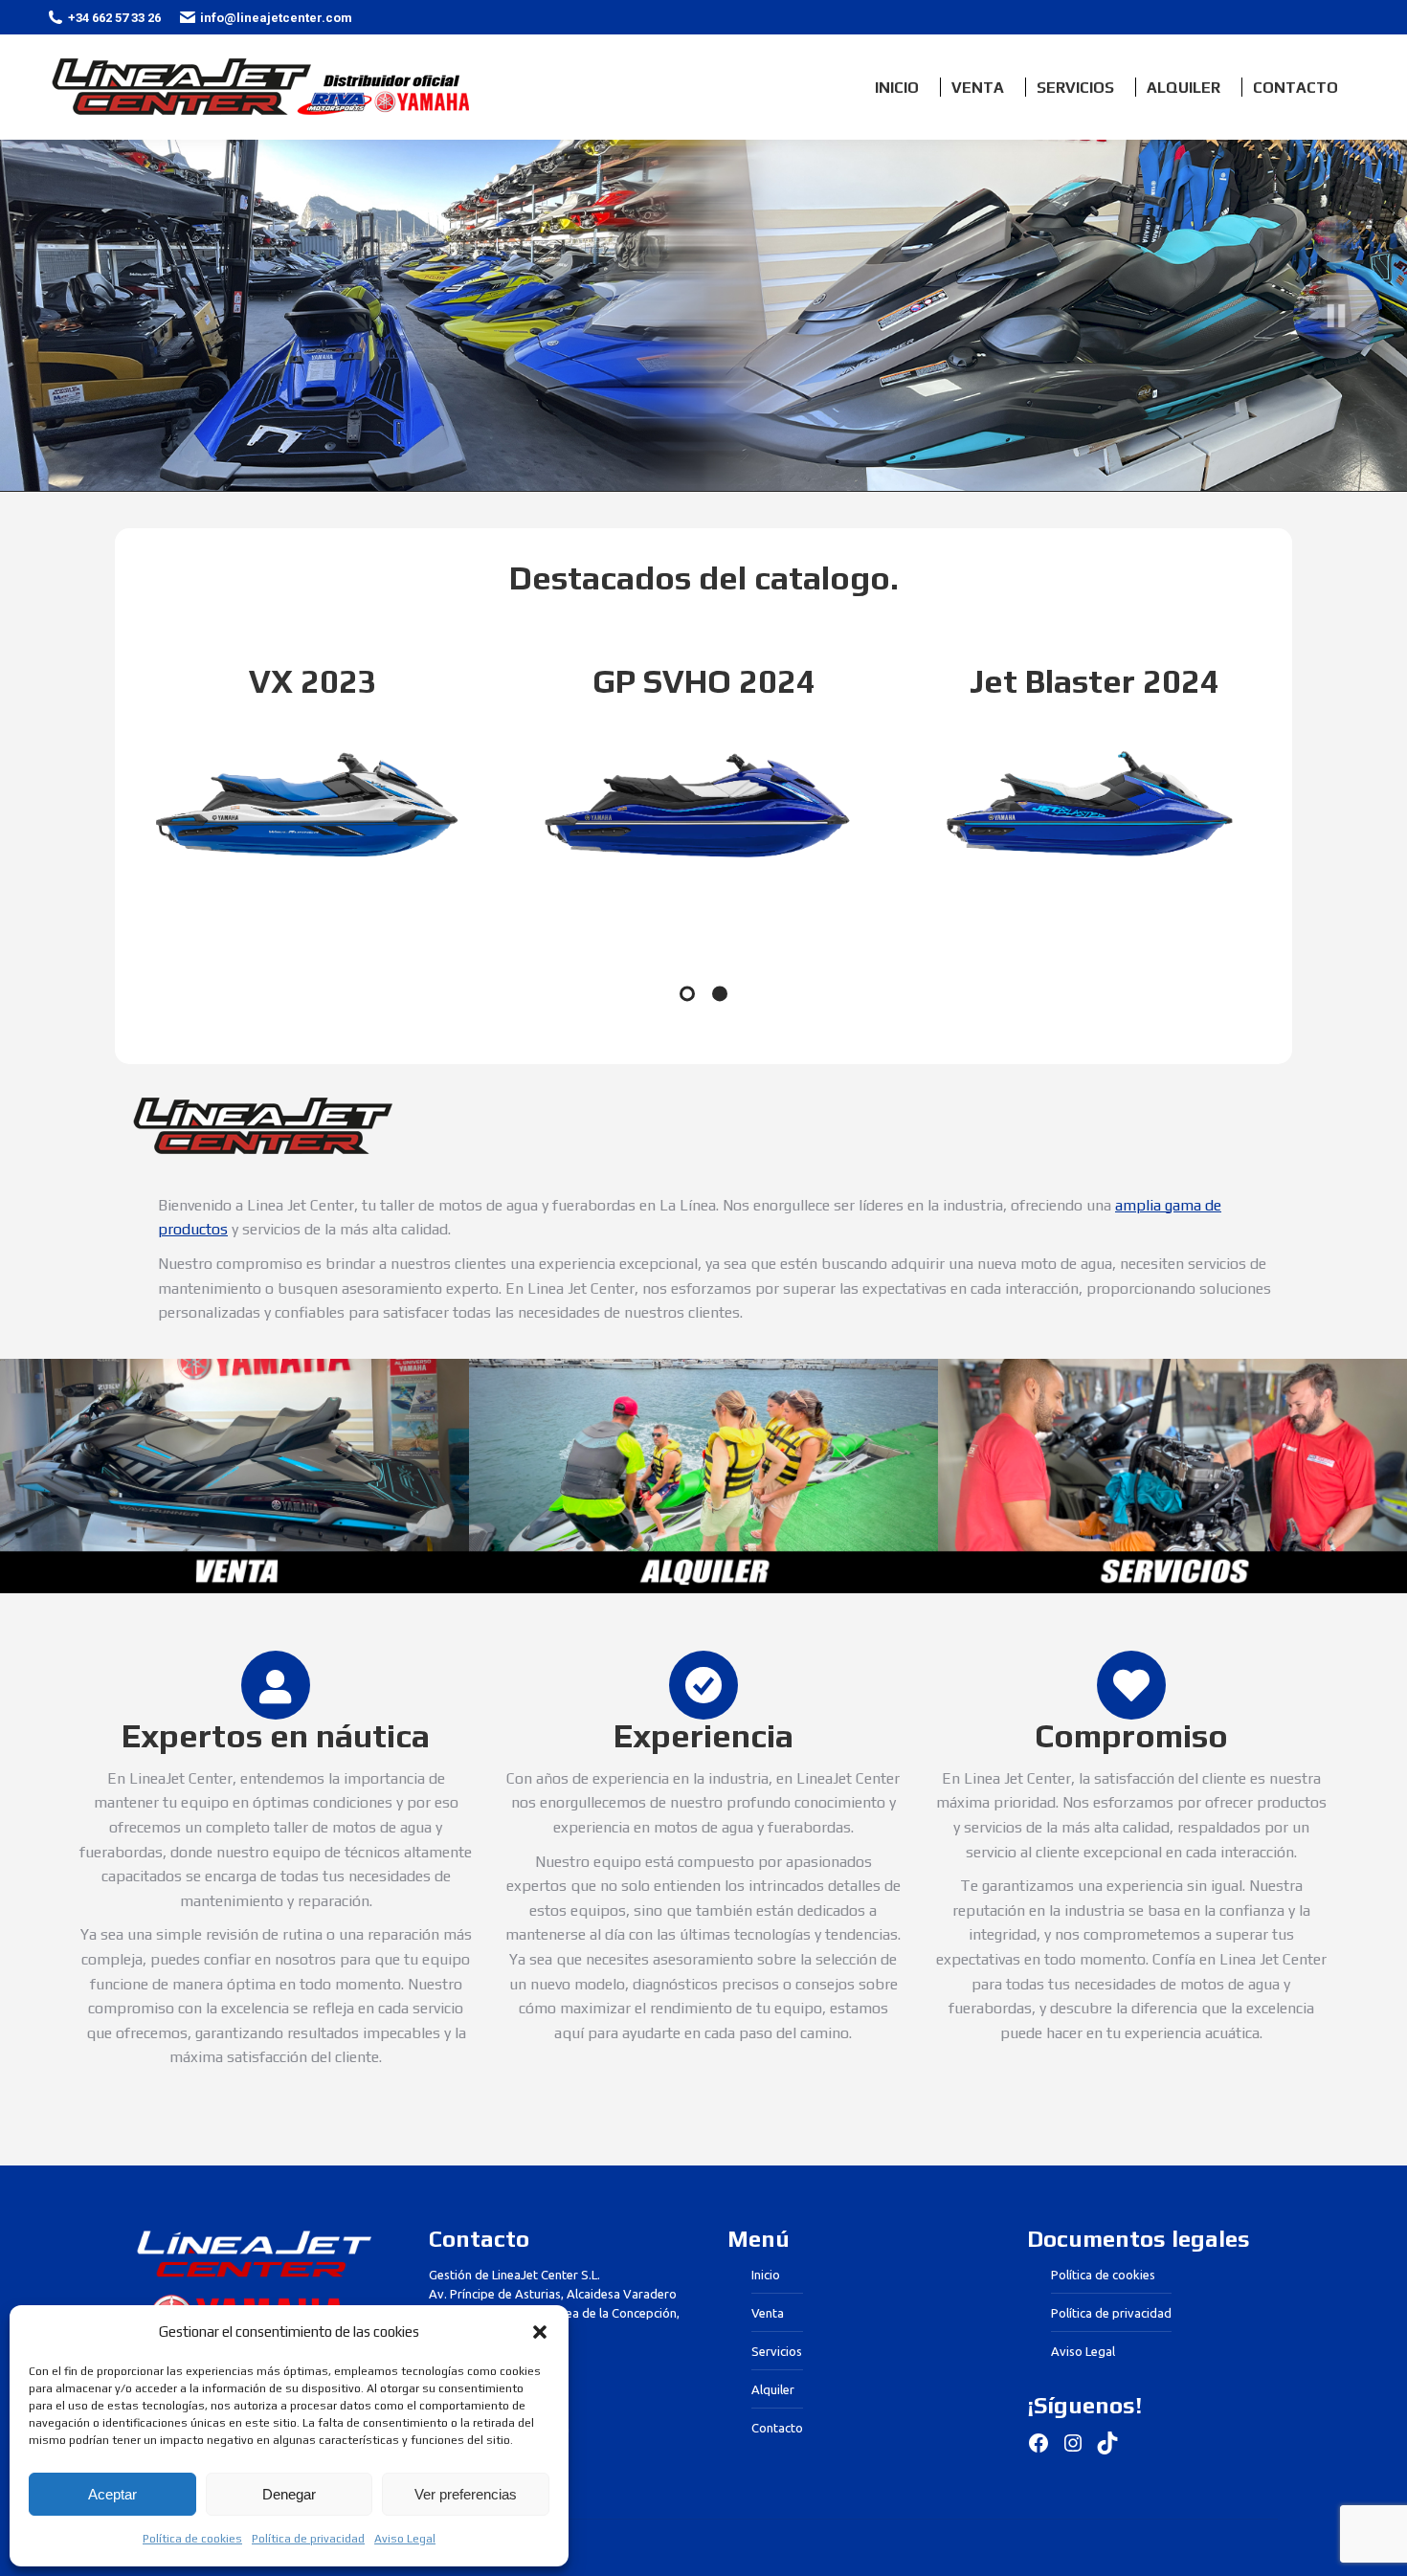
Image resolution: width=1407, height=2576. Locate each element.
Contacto (777, 2428)
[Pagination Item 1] (687, 994)
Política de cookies (192, 2539)
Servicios (777, 2351)
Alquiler (773, 2389)
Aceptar (112, 2494)
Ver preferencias (466, 2494)
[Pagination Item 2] (720, 994)
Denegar (289, 2494)
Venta (768, 2313)
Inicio (766, 2275)
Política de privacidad (308, 2539)
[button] (540, 2332)
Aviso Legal (405, 2539)
